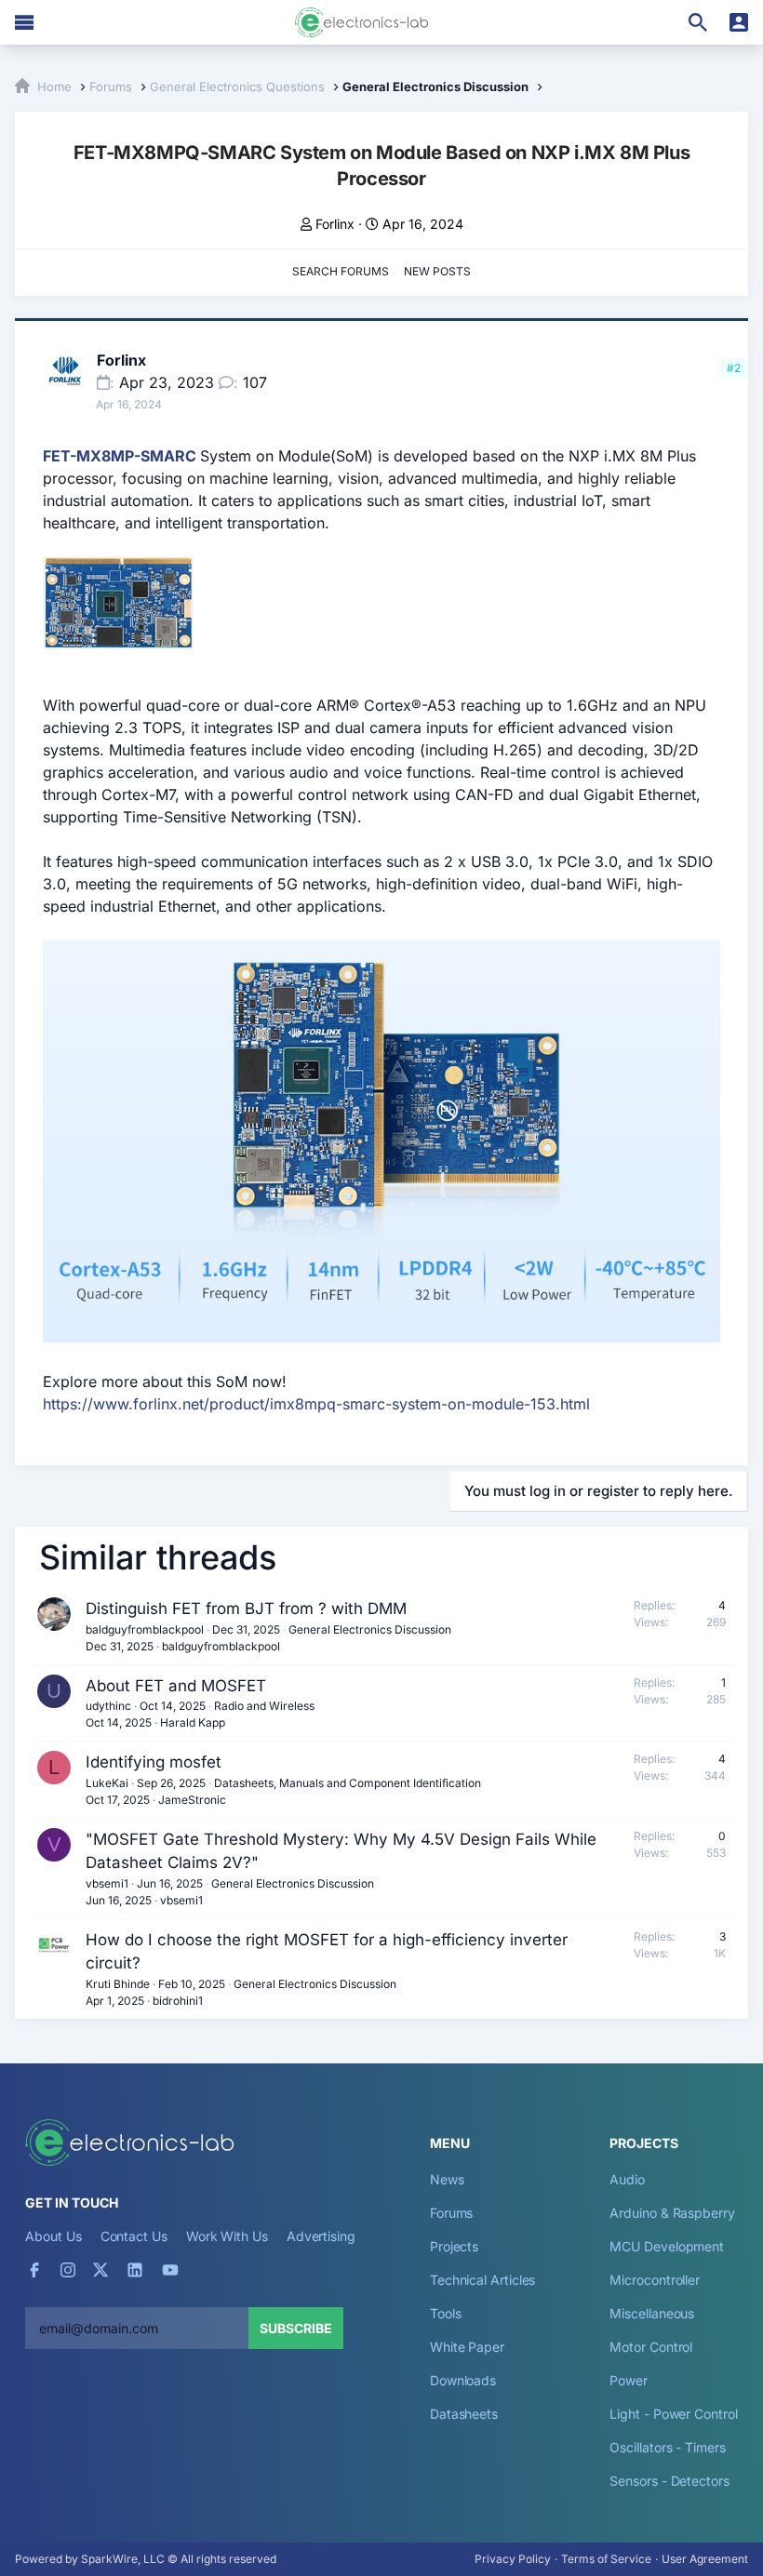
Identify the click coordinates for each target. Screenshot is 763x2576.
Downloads (463, 2380)
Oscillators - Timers (667, 2447)
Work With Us (227, 2236)
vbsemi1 (107, 1883)
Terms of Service (606, 2559)
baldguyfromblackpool (145, 1629)
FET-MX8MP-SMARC (120, 456)
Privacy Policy (513, 2559)
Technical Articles (483, 2280)
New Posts (437, 271)
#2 (734, 368)
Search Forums (341, 271)
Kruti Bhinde (118, 1984)
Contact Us (134, 2236)
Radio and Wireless (264, 1706)
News (447, 2179)
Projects (454, 2246)
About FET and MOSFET (176, 1686)
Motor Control (651, 2347)
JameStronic (192, 1800)
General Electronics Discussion (370, 1629)
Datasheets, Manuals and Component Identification (348, 1783)
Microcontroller (655, 2280)
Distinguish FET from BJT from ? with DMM (246, 1608)
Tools (446, 2313)
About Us (53, 2236)
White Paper (467, 2347)
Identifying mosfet (154, 1762)
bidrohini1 (178, 2001)
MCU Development (667, 2246)
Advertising (321, 2236)
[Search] (698, 22)
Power (629, 2380)
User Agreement (705, 2559)
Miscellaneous (652, 2313)
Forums (452, 2213)
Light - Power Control (673, 2414)
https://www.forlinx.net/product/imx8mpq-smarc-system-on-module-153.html (316, 1404)
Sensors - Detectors (669, 2481)
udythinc (108, 1706)
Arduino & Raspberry (672, 2213)
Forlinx (335, 224)
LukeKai (107, 1783)
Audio (627, 2179)
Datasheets (464, 2414)
